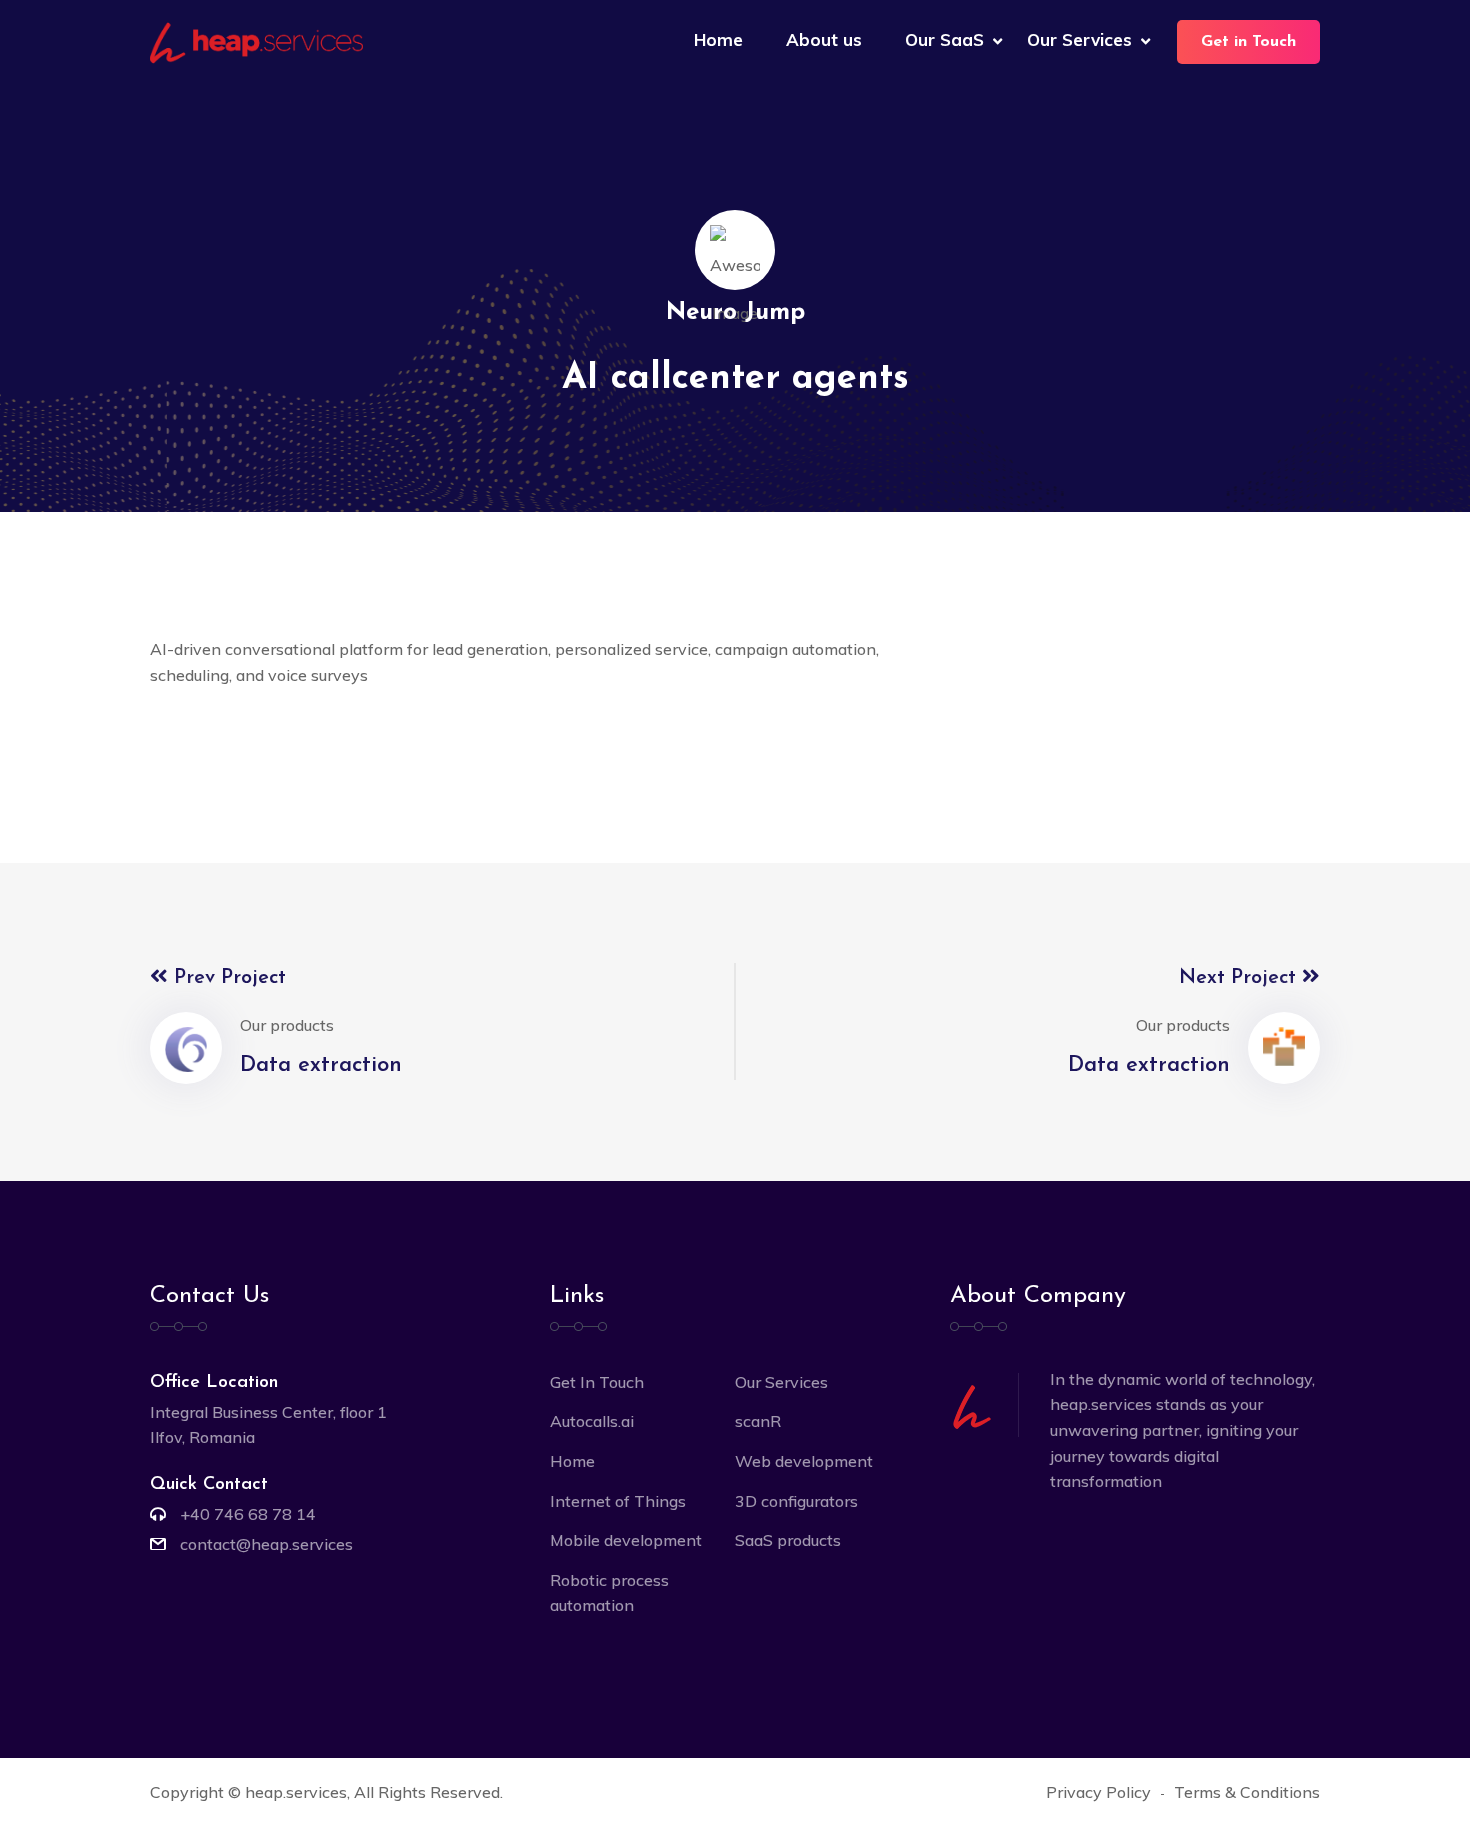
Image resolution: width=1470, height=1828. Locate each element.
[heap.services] (256, 41)
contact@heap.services (266, 1544)
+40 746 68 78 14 (248, 1514)
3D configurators (796, 1501)
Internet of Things (618, 1501)
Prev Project (227, 978)
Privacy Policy (1098, 1792)
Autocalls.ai (592, 1421)
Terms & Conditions (1247, 1792)
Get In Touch (597, 1382)
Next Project (1240, 978)
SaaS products (788, 1540)
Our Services (1079, 39)
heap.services (296, 1792)
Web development (804, 1461)
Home (718, 39)
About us (824, 39)
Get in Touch (1248, 42)
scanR (758, 1421)
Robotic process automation (609, 1593)
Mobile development (626, 1540)
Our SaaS (944, 39)
